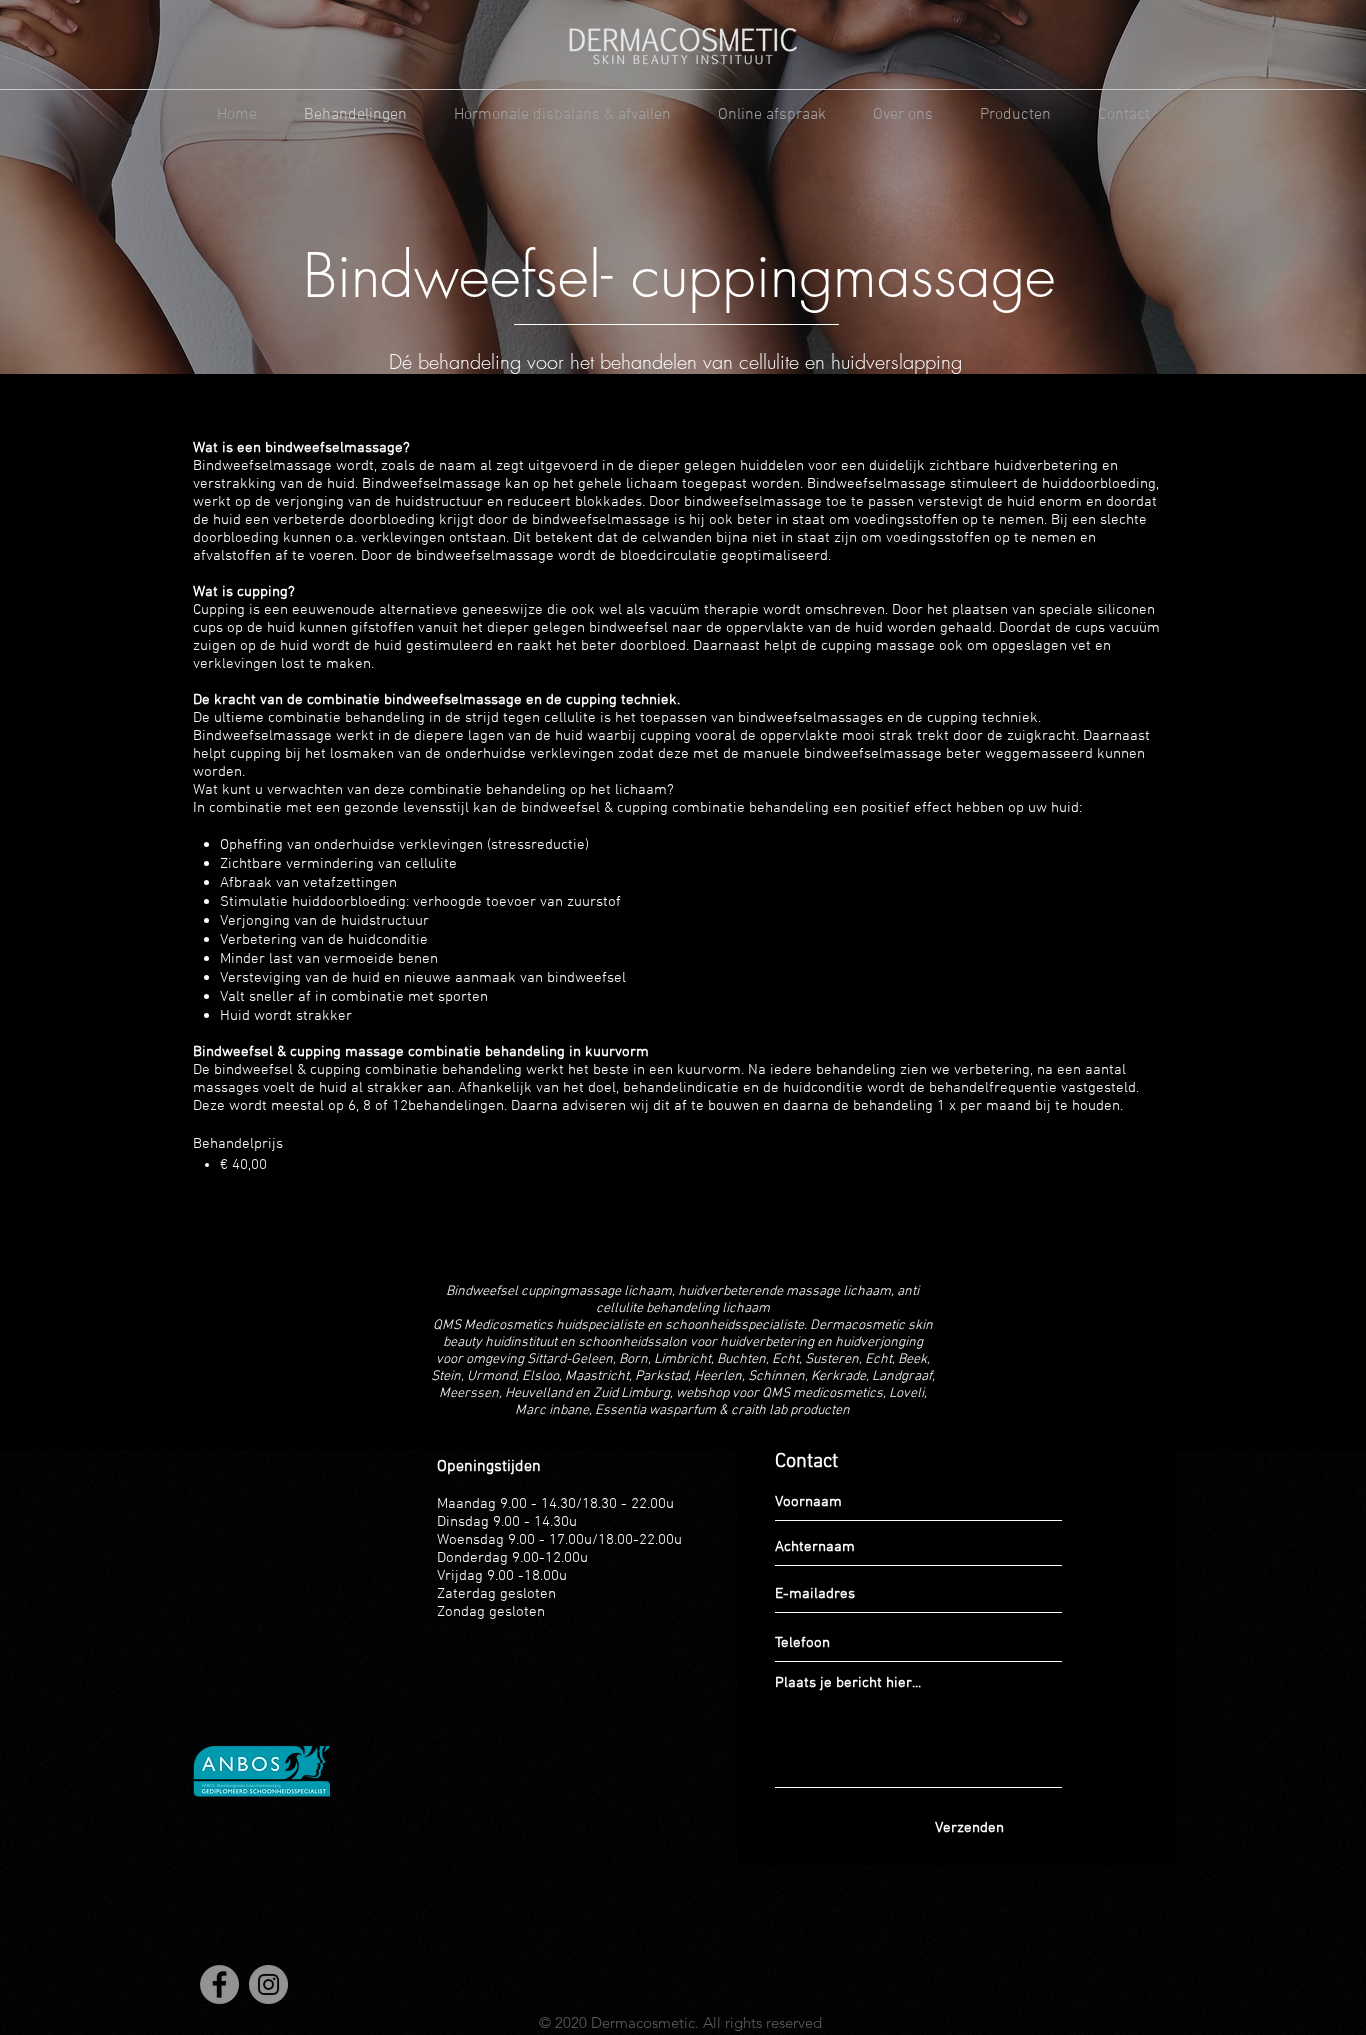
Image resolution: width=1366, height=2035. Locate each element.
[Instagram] (268, 1984)
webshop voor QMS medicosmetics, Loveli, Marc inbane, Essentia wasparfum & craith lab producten (721, 1402)
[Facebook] (219, 1984)
